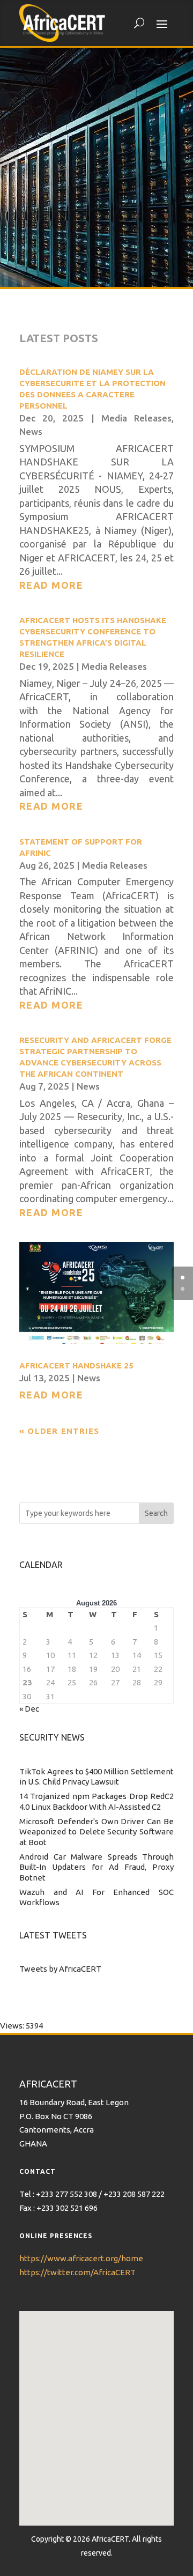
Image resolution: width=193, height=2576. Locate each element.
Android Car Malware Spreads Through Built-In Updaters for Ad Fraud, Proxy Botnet (96, 1867)
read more (51, 585)
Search (156, 1513)
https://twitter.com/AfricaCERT (77, 2272)
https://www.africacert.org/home (81, 2258)
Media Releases (136, 418)
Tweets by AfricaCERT (60, 1969)
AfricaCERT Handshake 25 (76, 1365)
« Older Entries (59, 1431)
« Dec (29, 1709)
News (31, 431)
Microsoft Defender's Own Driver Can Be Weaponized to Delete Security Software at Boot (96, 1832)
